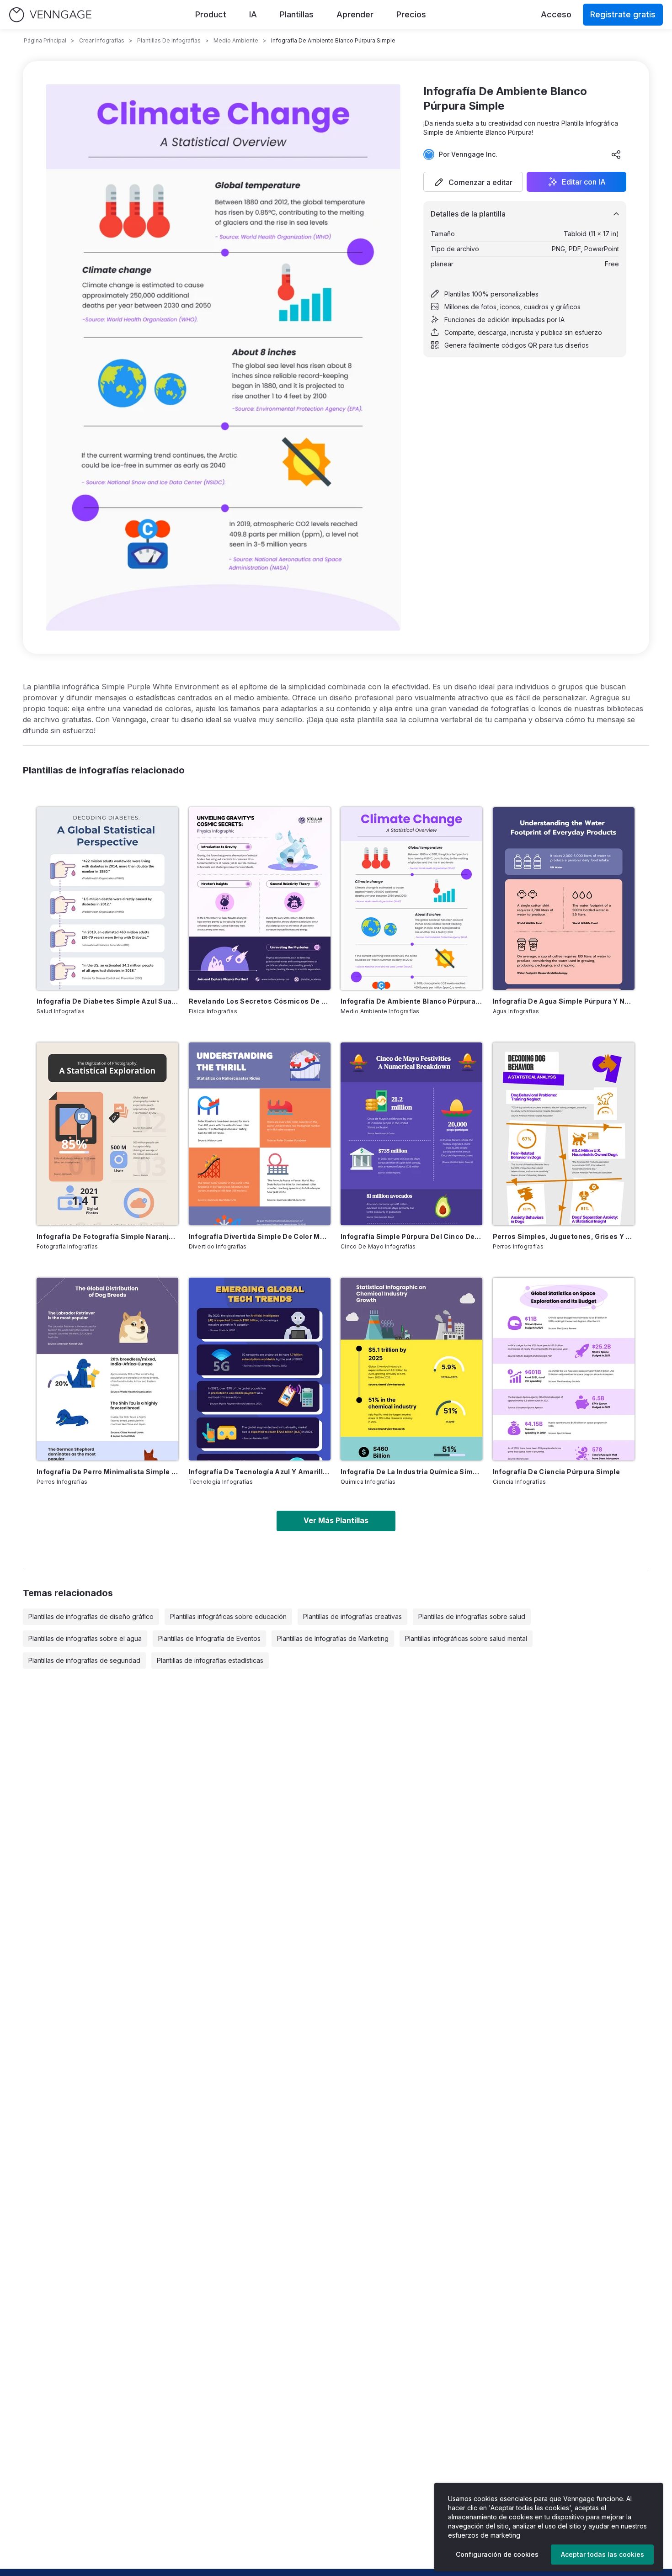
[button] (473, 182)
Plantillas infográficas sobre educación (228, 1616)
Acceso (556, 14)
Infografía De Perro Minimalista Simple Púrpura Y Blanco (107, 1472)
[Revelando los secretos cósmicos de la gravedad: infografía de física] (260, 899)
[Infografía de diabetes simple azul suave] (107, 899)
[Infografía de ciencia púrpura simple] (564, 1369)
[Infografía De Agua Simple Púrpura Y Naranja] (564, 899)
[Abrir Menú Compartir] (616, 154)
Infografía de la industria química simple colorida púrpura (411, 1472)
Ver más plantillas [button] (336, 1520)
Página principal (45, 40)
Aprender (355, 14)
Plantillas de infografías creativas (352, 1616)
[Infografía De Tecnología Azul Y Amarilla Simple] (260, 1369)
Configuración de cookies (497, 2554)
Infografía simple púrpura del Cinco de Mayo (411, 1236)
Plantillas (297, 14)
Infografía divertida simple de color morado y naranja (260, 1236)
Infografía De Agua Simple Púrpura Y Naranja (564, 1001)
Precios (411, 14)
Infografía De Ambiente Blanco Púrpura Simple (411, 1001)
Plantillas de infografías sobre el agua (85, 1638)
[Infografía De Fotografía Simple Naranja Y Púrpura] (107, 1134)
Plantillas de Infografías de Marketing (333, 1638)
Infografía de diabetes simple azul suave (107, 1001)
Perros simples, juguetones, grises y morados (564, 1236)
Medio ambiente (236, 40)
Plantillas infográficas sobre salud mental (466, 1638)
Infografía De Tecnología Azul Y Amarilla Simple (260, 1472)
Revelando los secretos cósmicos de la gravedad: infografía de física (260, 1001)
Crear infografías (102, 40)
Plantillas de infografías (169, 40)
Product (211, 14)
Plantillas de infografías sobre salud (472, 1616)
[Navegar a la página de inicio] (50, 15)
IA (253, 14)
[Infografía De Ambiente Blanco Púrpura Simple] (411, 899)
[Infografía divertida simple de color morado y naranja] (260, 1134)
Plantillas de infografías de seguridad (84, 1660)
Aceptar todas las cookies (603, 2554)
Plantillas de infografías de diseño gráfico (91, 1616)
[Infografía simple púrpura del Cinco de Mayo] (411, 1134)
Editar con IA (584, 182)
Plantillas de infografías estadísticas (210, 1660)
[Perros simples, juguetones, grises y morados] (564, 1134)
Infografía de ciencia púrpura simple (557, 1472)
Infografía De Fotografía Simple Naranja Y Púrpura (107, 1236)
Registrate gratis (623, 14)
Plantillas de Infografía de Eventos (209, 1638)
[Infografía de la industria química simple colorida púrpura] (411, 1369)
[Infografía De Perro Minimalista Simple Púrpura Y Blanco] (107, 1369)
